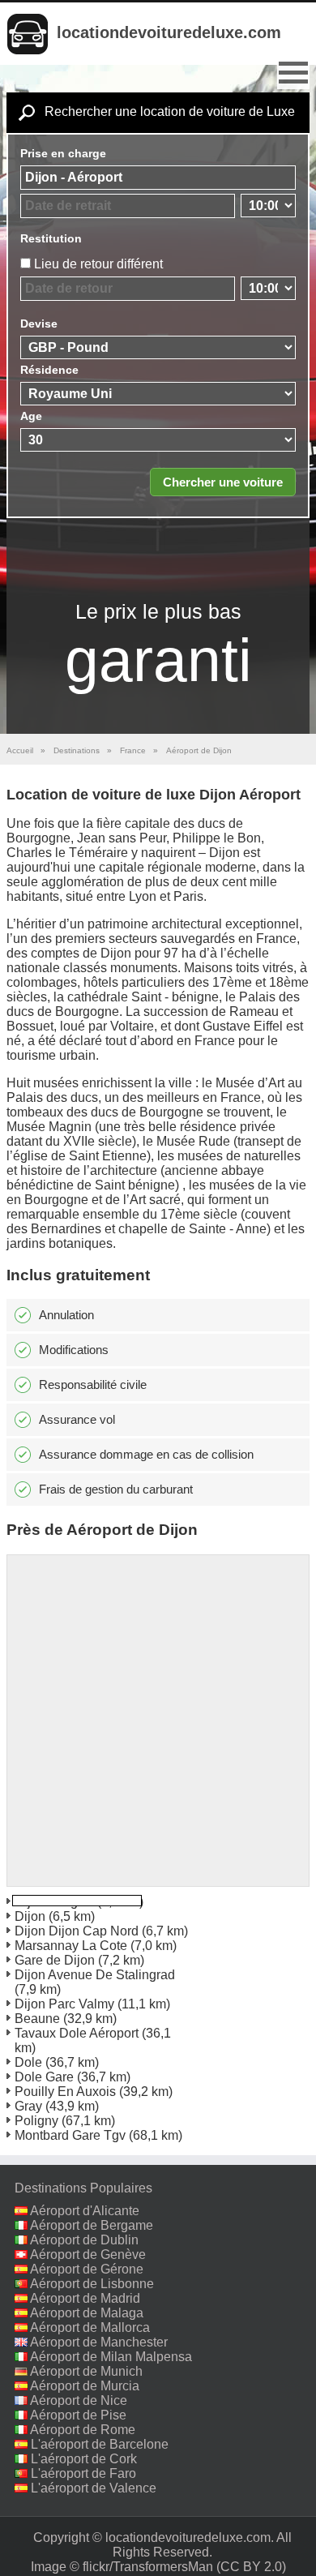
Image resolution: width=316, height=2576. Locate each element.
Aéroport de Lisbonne (92, 2284)
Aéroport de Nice (79, 2400)
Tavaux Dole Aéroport (77, 2033)
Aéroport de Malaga (87, 2313)
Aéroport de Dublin (84, 2240)
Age (31, 416)
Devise (39, 324)
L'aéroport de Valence (94, 2488)
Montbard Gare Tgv (70, 2135)
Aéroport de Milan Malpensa (111, 2357)
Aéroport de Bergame (92, 2225)
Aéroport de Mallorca (90, 2327)
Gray (28, 2106)
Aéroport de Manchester (99, 2342)
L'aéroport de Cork (84, 2459)
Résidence (49, 370)
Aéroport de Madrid (85, 2298)
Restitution (51, 238)
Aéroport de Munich (86, 2371)
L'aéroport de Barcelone (100, 2444)
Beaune (37, 2019)
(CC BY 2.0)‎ (251, 2567)
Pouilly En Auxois (65, 2092)
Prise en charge (63, 153)
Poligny (36, 2121)
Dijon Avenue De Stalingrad (95, 1975)
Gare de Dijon (55, 1960)
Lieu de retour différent (98, 264)
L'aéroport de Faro (83, 2473)
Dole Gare (44, 2077)
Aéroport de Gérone (87, 2269)
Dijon (30, 1916)
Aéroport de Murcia (85, 2386)
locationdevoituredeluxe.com (169, 32)
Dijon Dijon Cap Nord (77, 1931)
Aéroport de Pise (78, 2415)
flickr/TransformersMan (148, 2567)
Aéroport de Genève (88, 2255)
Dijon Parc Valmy (64, 2004)
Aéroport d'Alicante (85, 2211)
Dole (28, 2062)
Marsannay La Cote (71, 1946)
